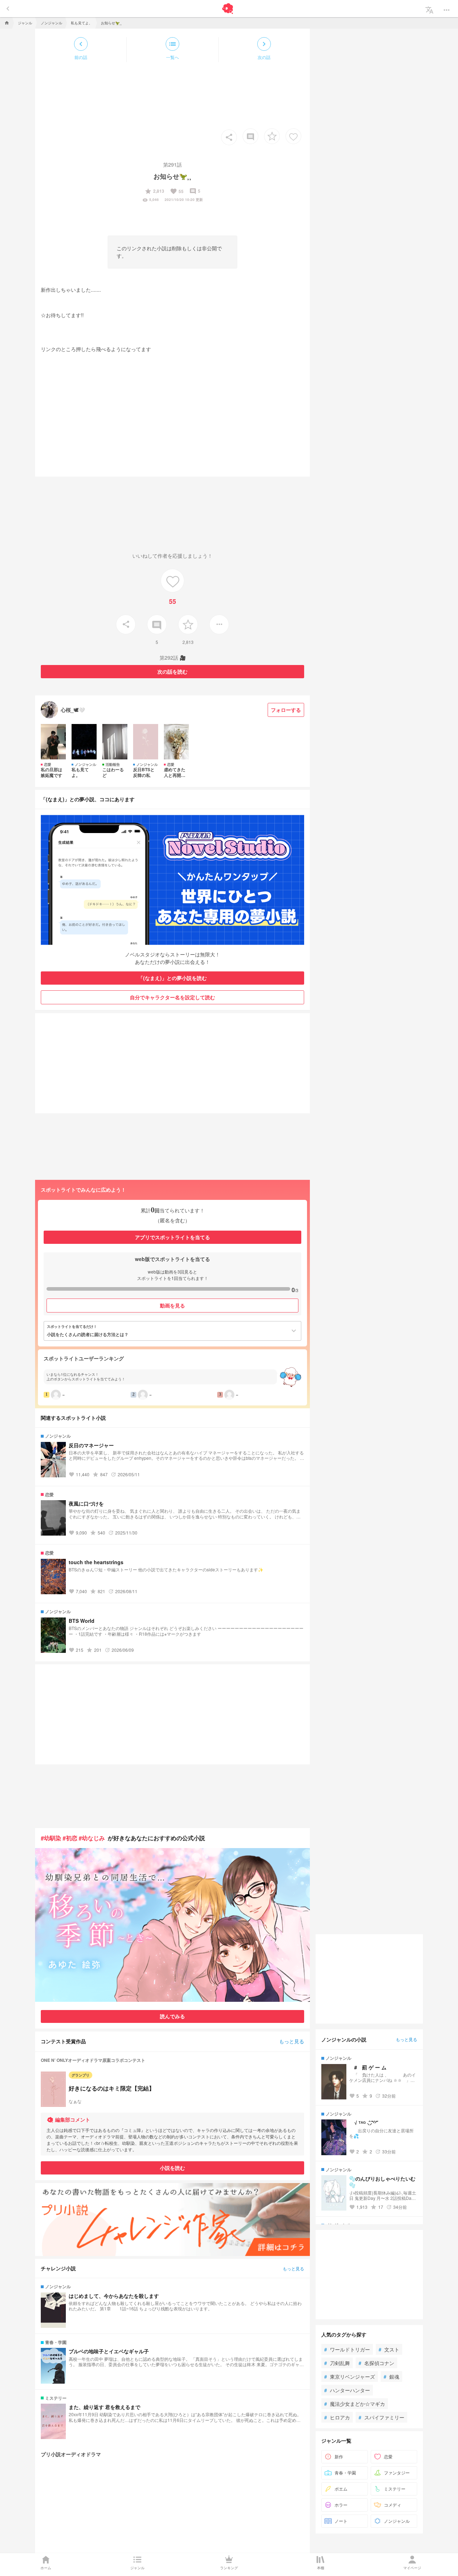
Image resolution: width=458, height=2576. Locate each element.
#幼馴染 (51, 1838)
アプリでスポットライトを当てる (172, 1237)
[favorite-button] (272, 136)
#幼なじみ (92, 1838)
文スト (389, 2349)
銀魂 (391, 2376)
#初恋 (70, 1838)
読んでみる (172, 2016)
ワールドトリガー (347, 2349)
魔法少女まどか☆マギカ (355, 2404)
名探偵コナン (376, 2363)
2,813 (154, 191)
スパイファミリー (381, 2417)
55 (177, 191)
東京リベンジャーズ (350, 2376)
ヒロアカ (337, 2417)
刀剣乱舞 (337, 2363)
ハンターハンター (347, 2390)
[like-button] (293, 136)
